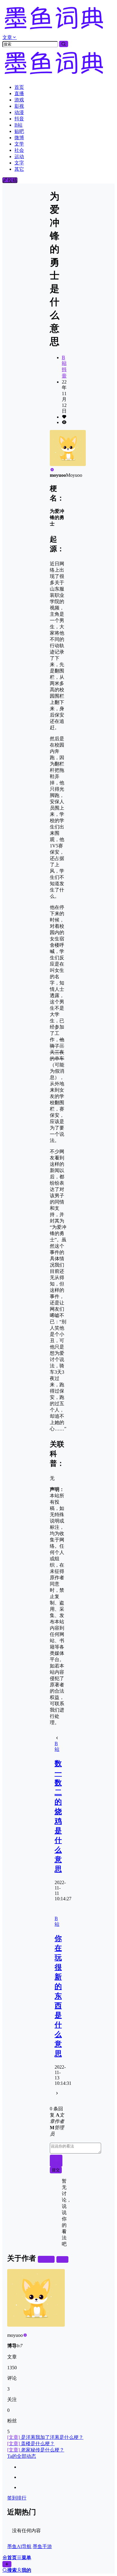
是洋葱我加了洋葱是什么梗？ (45, 2437)
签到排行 (17, 2498)
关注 (49, 2259)
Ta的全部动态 (22, 2456)
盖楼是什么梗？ (31, 2444)
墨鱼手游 (42, 2546)
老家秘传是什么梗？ (36, 2450)
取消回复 (56, 2161)
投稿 (12, 180)
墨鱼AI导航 (19, 2546)
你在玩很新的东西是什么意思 (58, 1996)
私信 (62, 2259)
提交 (56, 2170)
